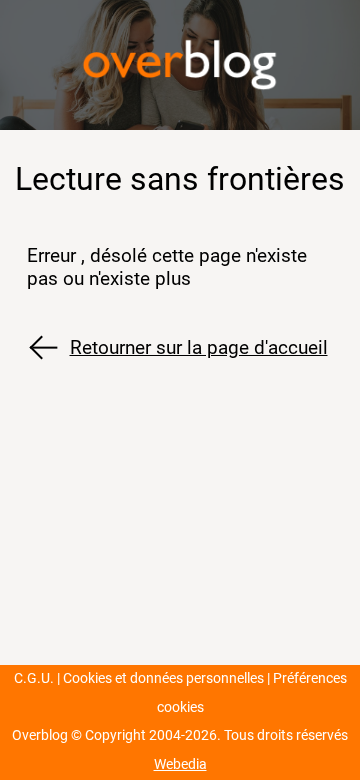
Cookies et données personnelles (163, 678)
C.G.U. (34, 678)
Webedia (180, 764)
